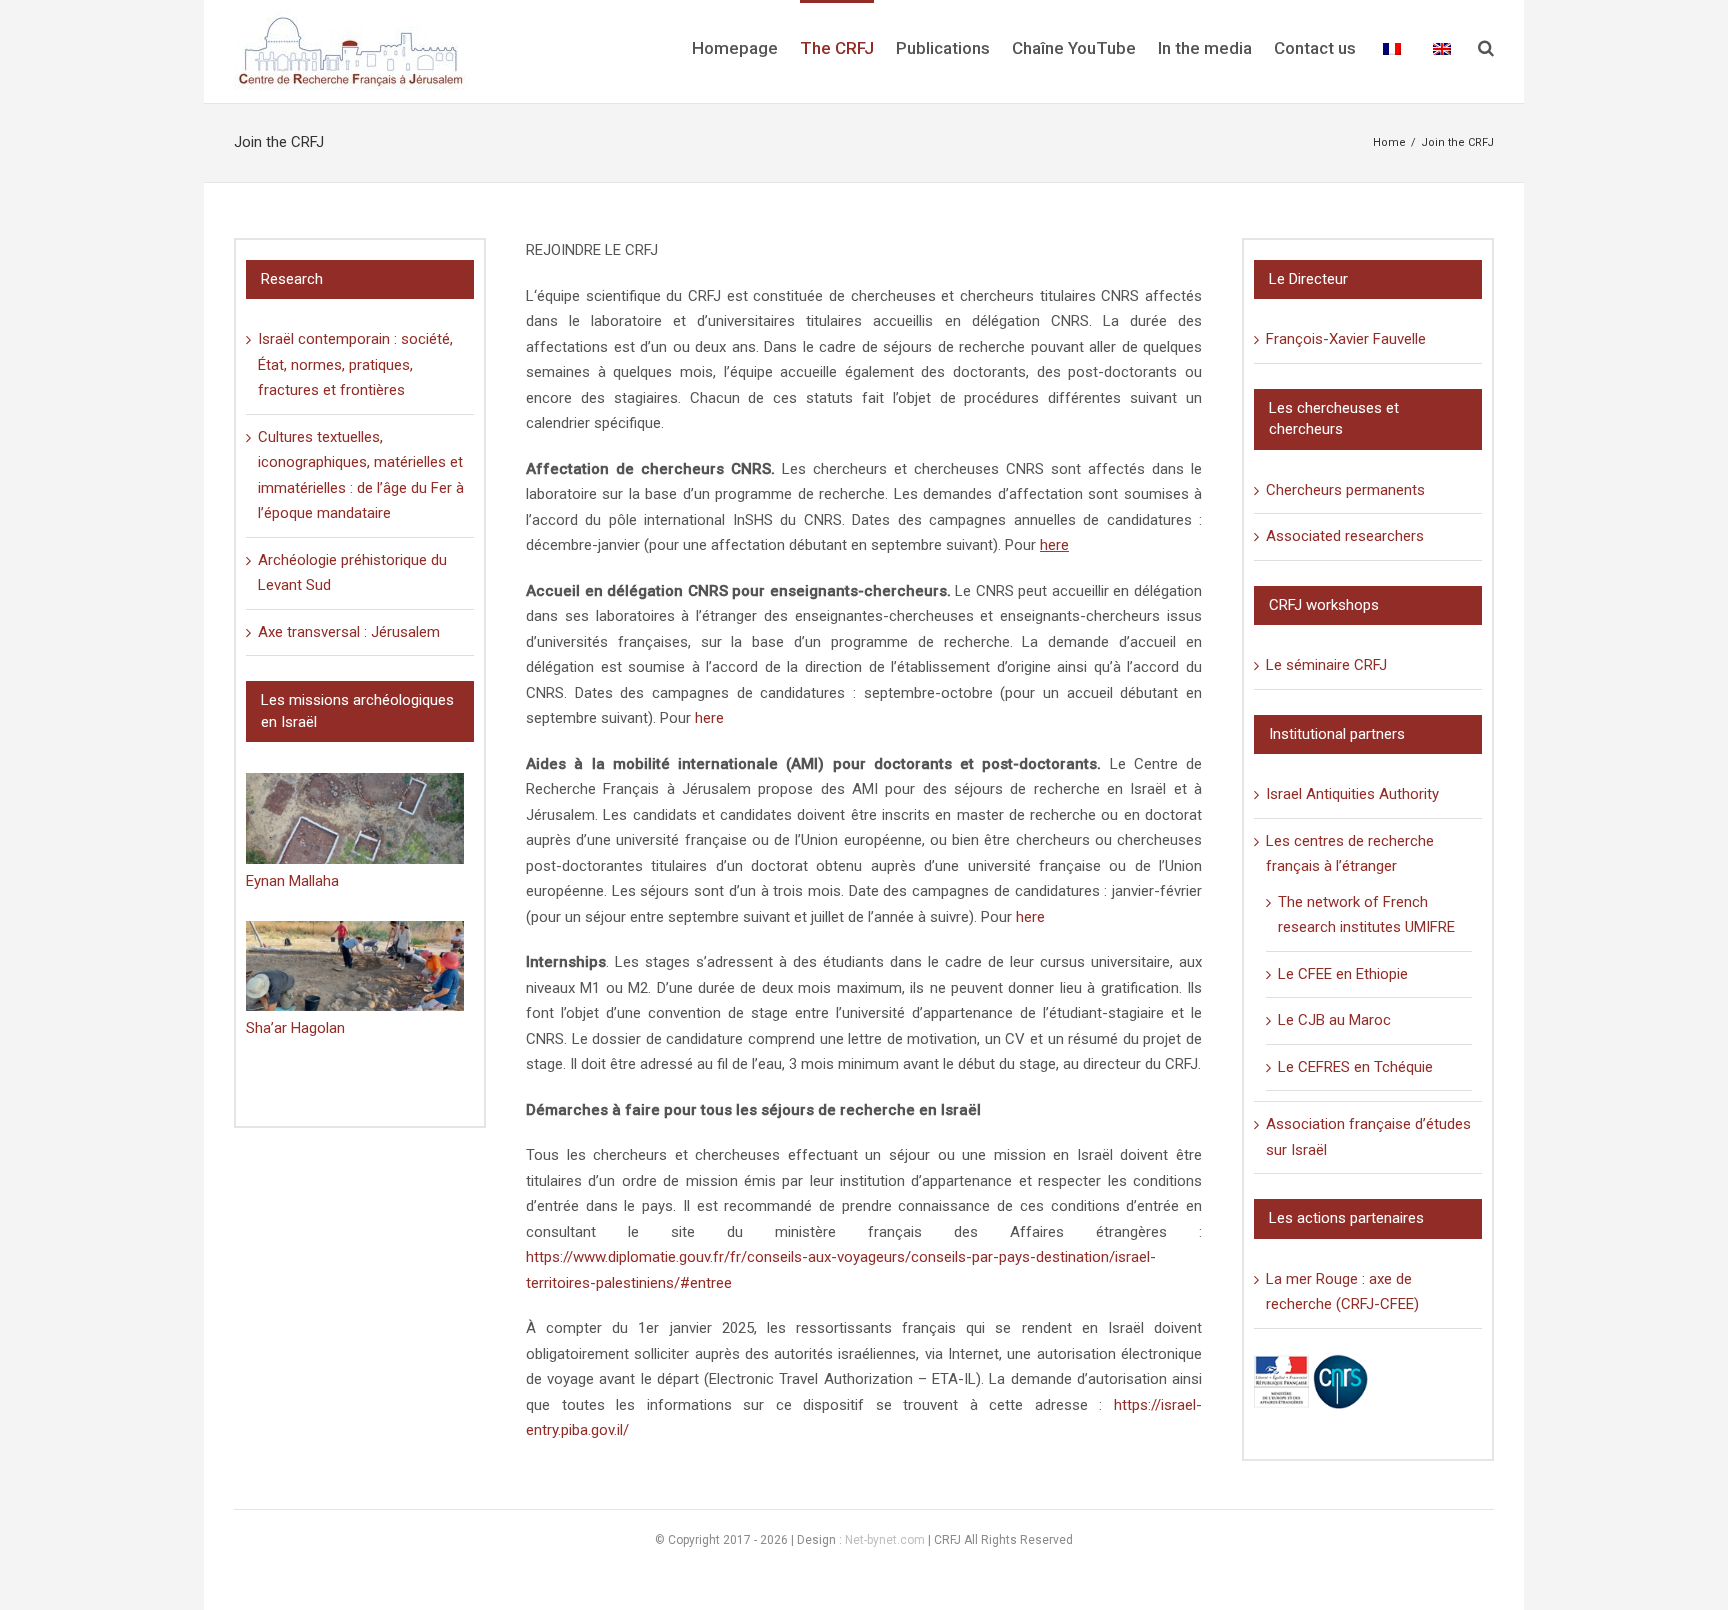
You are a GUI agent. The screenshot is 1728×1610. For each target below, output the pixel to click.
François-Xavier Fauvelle (1346, 339)
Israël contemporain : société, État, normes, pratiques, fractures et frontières (355, 364)
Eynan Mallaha (292, 881)
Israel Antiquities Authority (1352, 794)
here (1054, 545)
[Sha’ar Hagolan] (355, 966)
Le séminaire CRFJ (1326, 665)
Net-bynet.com (885, 1540)
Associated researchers (1345, 536)
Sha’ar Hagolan (295, 1028)
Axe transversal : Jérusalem (349, 632)
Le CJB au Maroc (1334, 1020)
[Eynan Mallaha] (355, 818)
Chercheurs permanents (1345, 490)
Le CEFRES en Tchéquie (1355, 1067)
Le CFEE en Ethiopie (1343, 974)
